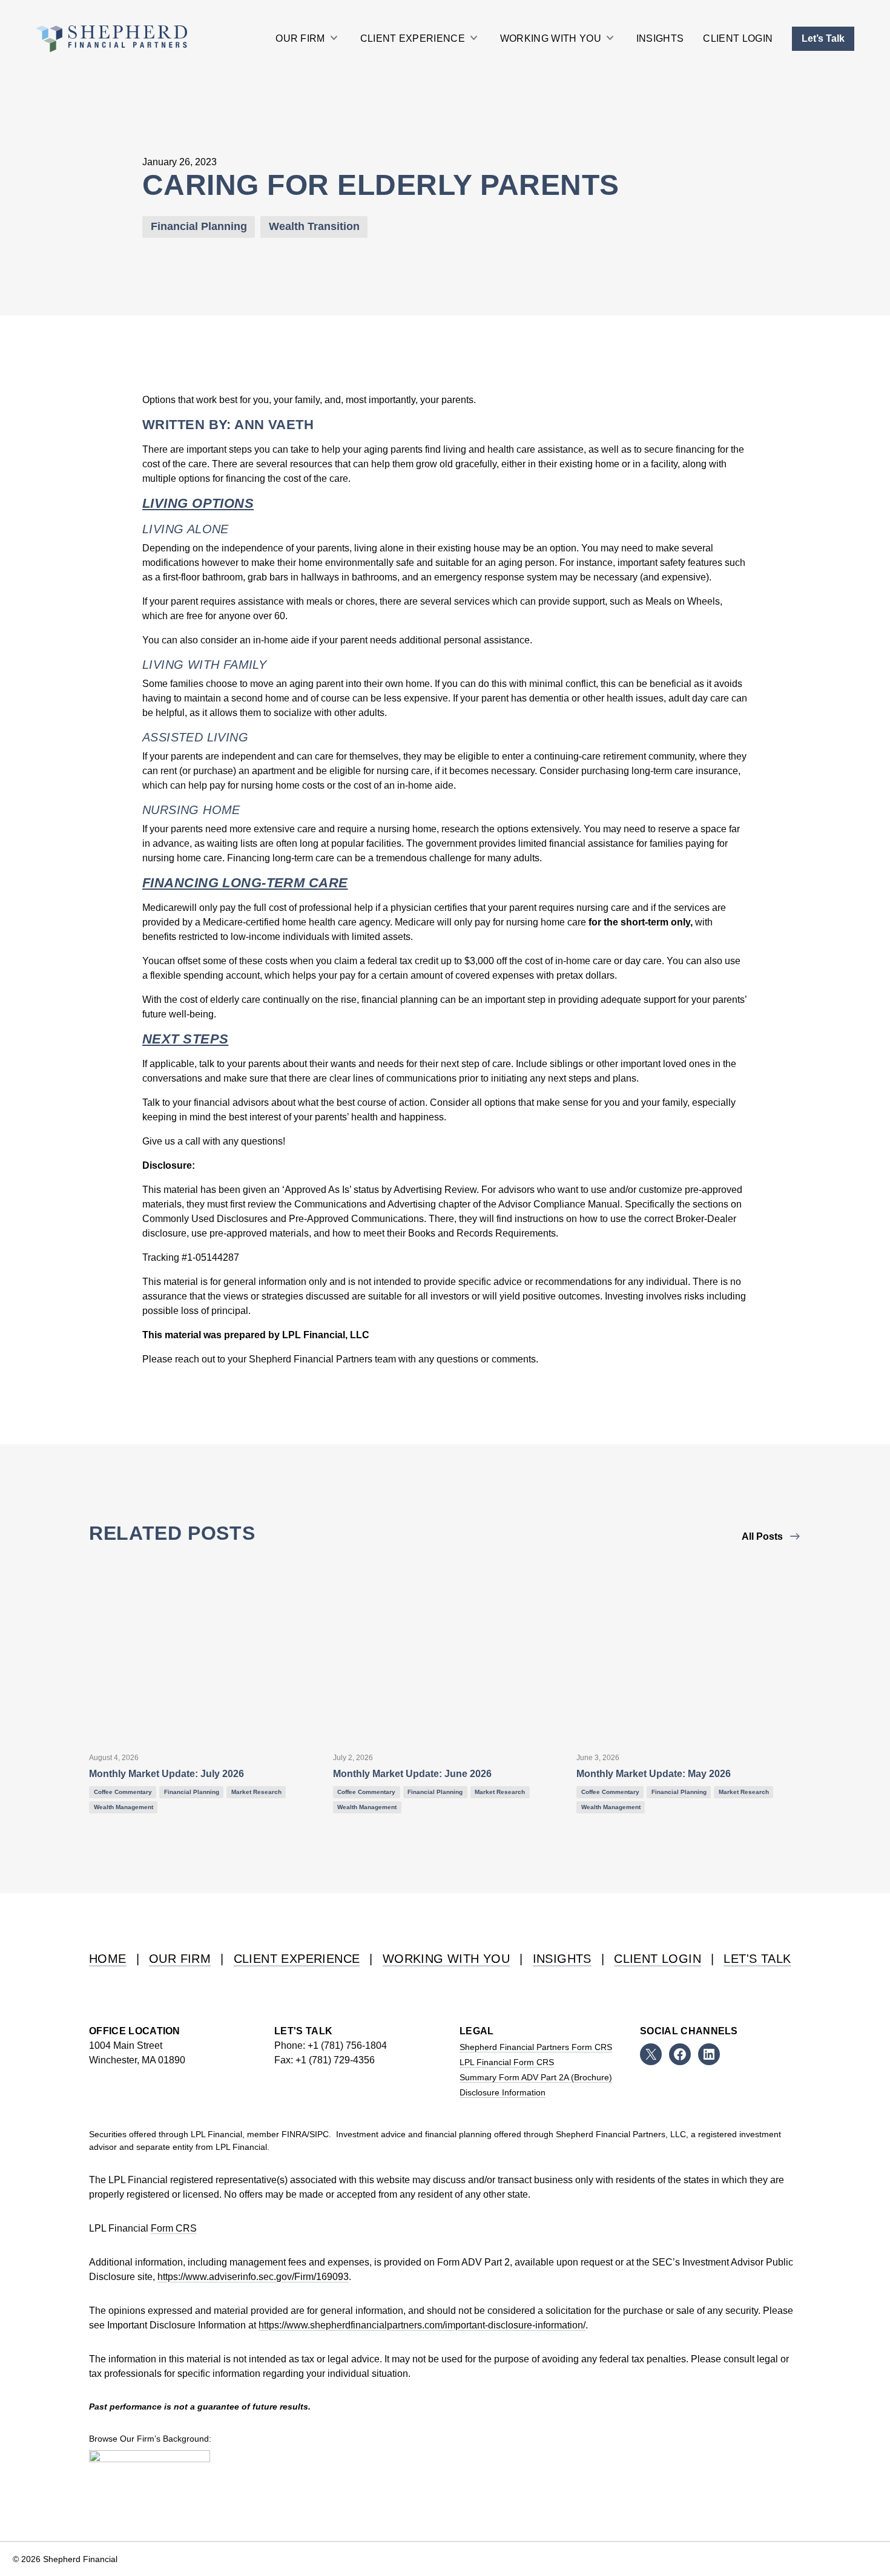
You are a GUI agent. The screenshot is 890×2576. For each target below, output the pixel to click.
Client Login (658, 1959)
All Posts (762, 1536)
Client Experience (297, 1959)
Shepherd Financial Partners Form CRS (536, 2047)
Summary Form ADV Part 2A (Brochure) (536, 2077)
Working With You (446, 1959)
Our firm (180, 1959)
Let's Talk (757, 1959)
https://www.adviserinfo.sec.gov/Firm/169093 (253, 2277)
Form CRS (174, 2228)
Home (108, 1959)
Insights (562, 1959)
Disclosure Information (503, 2092)
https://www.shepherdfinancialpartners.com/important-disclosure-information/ (422, 2325)
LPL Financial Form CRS (507, 2062)
